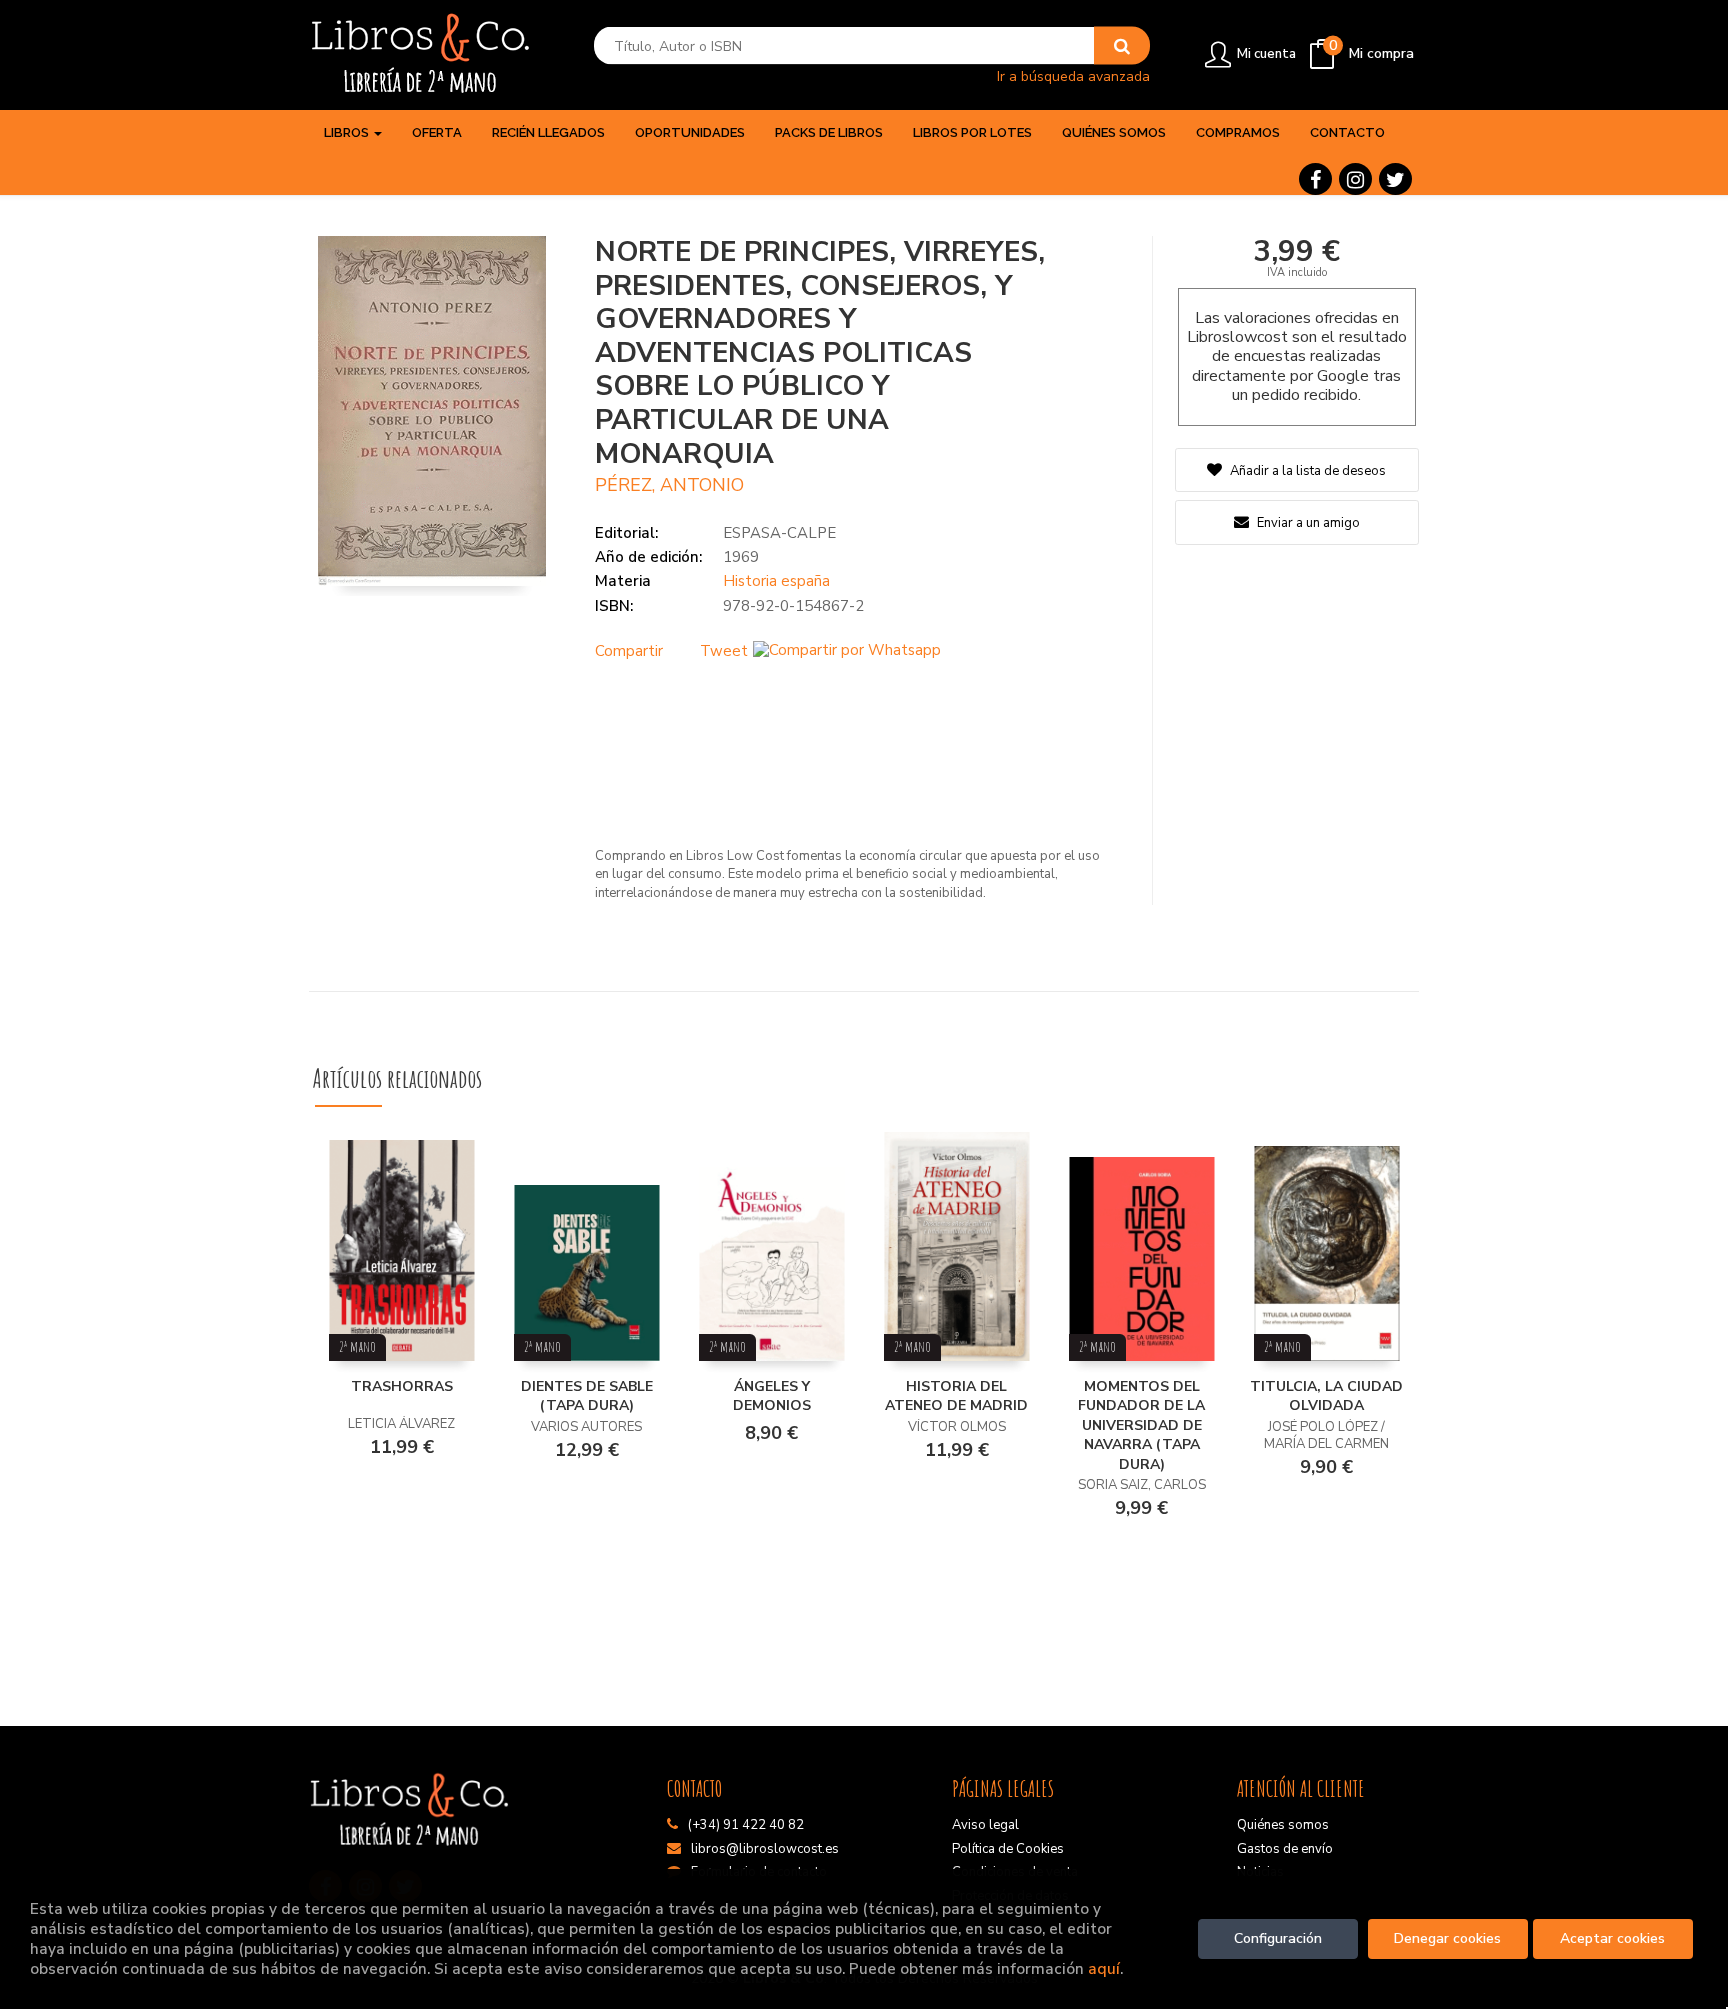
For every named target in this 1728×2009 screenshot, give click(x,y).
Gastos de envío (1285, 1849)
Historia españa (776, 581)
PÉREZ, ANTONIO (669, 485)
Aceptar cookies (1612, 1938)
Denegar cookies (1447, 1938)
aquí (1104, 1968)
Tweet (724, 651)
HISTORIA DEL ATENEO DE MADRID (956, 1396)
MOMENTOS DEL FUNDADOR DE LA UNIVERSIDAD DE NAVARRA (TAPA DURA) (1141, 1425)
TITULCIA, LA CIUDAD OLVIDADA (1326, 1396)
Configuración (1278, 1938)
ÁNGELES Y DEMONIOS (772, 1396)
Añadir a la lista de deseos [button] (1308, 471)
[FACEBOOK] (1315, 179)
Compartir (629, 651)
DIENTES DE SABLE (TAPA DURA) (587, 1396)
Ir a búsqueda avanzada (1073, 75)
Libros (348, 132)
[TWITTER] (1395, 179)
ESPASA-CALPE (779, 533)
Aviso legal (985, 1825)
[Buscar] (1122, 46)
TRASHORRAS (402, 1386)
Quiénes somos (1283, 1825)
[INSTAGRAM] (1355, 179)
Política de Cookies (1008, 1849)
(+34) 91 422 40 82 (746, 1825)
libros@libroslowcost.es (765, 1849)
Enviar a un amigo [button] (1307, 523)
